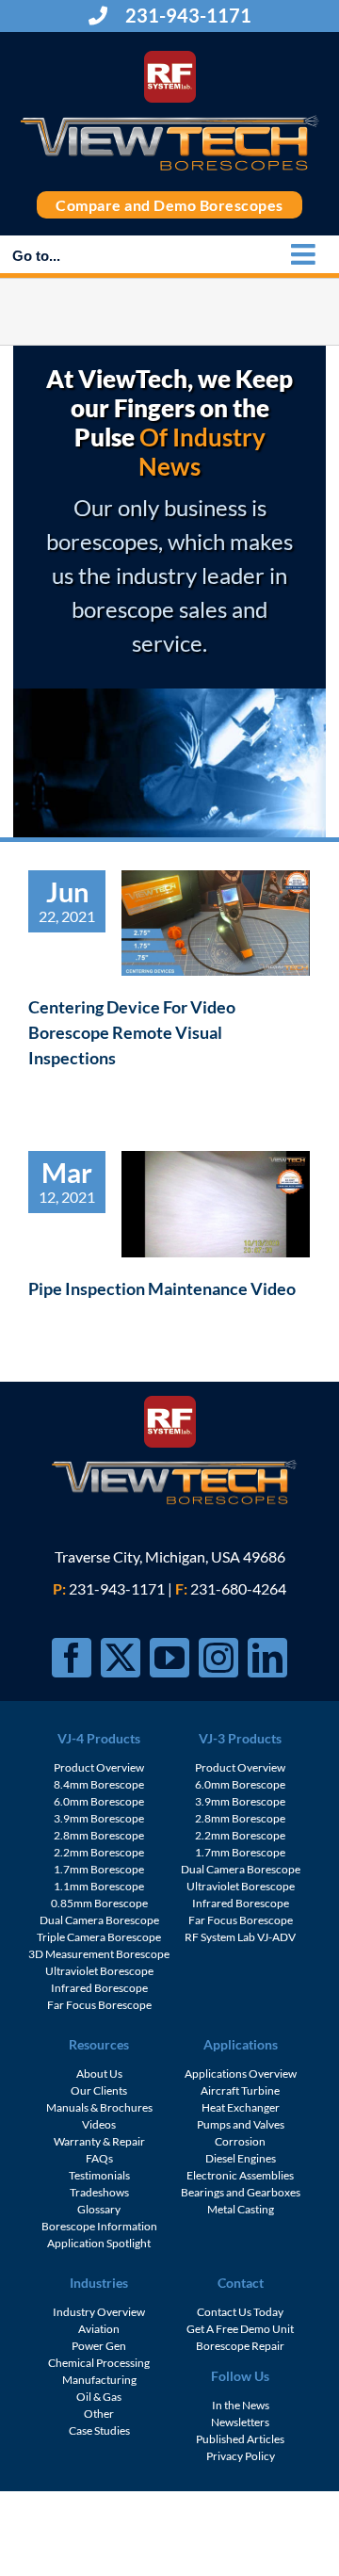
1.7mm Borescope (99, 1869)
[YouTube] (169, 1658)
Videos (99, 2124)
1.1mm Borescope (99, 1886)
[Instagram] (218, 1658)
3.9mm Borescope (99, 1818)
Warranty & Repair (99, 2141)
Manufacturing (99, 2380)
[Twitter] (121, 1658)
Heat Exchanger (241, 2107)
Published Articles (240, 2439)
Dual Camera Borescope (99, 1920)
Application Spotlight (99, 2243)
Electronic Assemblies (240, 2175)
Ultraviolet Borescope (99, 1971)
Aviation (99, 2329)
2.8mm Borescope (99, 1835)
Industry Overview (99, 2312)
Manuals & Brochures (99, 2107)
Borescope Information (99, 2226)
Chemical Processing (99, 2363)
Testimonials (99, 2175)
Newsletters (240, 2422)
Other (99, 2414)
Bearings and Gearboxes (241, 2192)
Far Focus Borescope (99, 2005)
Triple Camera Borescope (99, 1937)
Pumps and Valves (241, 2124)
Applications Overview (241, 2074)
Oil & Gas (99, 2397)
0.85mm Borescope (99, 1903)
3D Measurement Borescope (99, 1954)
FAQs (99, 2158)
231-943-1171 (186, 15)
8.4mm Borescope (99, 1784)
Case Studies (99, 2430)
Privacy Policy (241, 2456)
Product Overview (99, 1767)
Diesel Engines (241, 2158)
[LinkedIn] (267, 1658)
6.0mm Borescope (99, 1801)
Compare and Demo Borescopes (169, 205)
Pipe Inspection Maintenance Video (162, 1288)
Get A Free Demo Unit (240, 2329)
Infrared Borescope (99, 1988)
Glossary (99, 2209)
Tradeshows (99, 2192)
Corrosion (240, 2141)
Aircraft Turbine (240, 2090)
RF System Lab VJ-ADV (240, 1937)
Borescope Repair (240, 2346)
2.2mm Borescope (99, 1852)
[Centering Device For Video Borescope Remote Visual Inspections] (216, 923)
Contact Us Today (240, 2312)
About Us (99, 2074)
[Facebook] (72, 1658)
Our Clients (99, 2090)
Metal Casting (241, 2209)
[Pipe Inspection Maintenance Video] (216, 1204)
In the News (241, 2405)
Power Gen (99, 2346)
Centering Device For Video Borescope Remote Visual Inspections (132, 1032)
